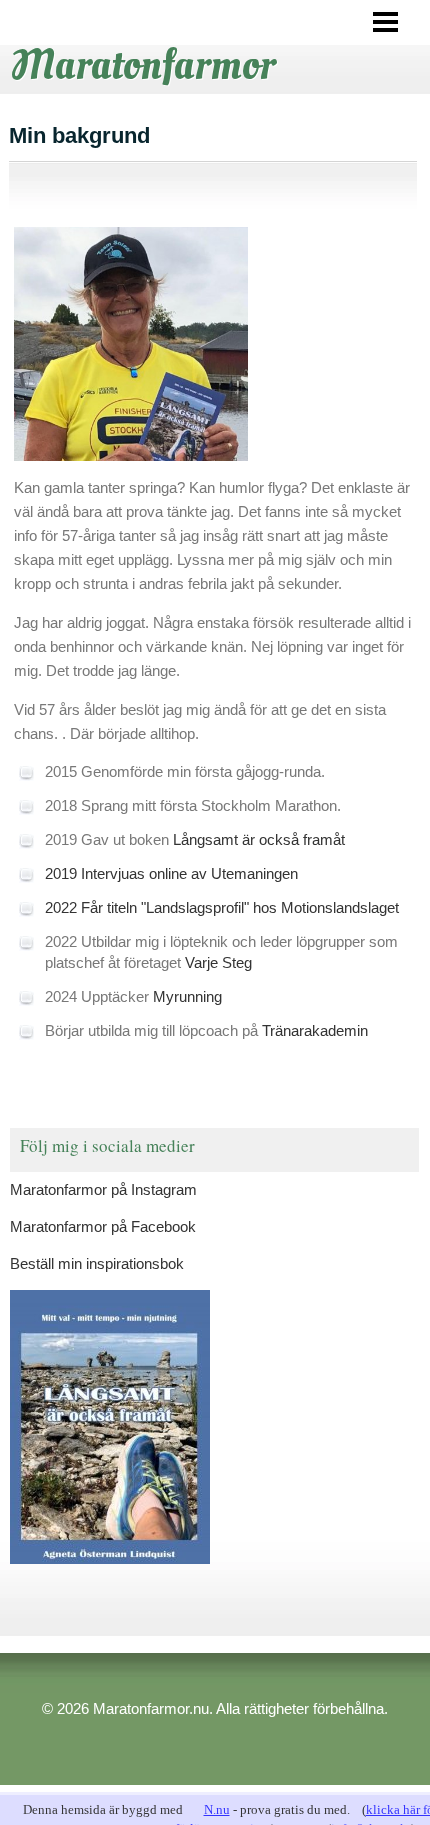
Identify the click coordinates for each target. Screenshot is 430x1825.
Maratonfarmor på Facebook (103, 1226)
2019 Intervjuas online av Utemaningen (171, 873)
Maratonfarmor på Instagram (103, 1189)
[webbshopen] (214, 1427)
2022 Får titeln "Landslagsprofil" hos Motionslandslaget (222, 907)
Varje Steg (218, 962)
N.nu (217, 1809)
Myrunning (187, 996)
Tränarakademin (315, 1030)
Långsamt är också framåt (259, 839)
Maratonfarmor (143, 65)
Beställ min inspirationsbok (97, 1263)
